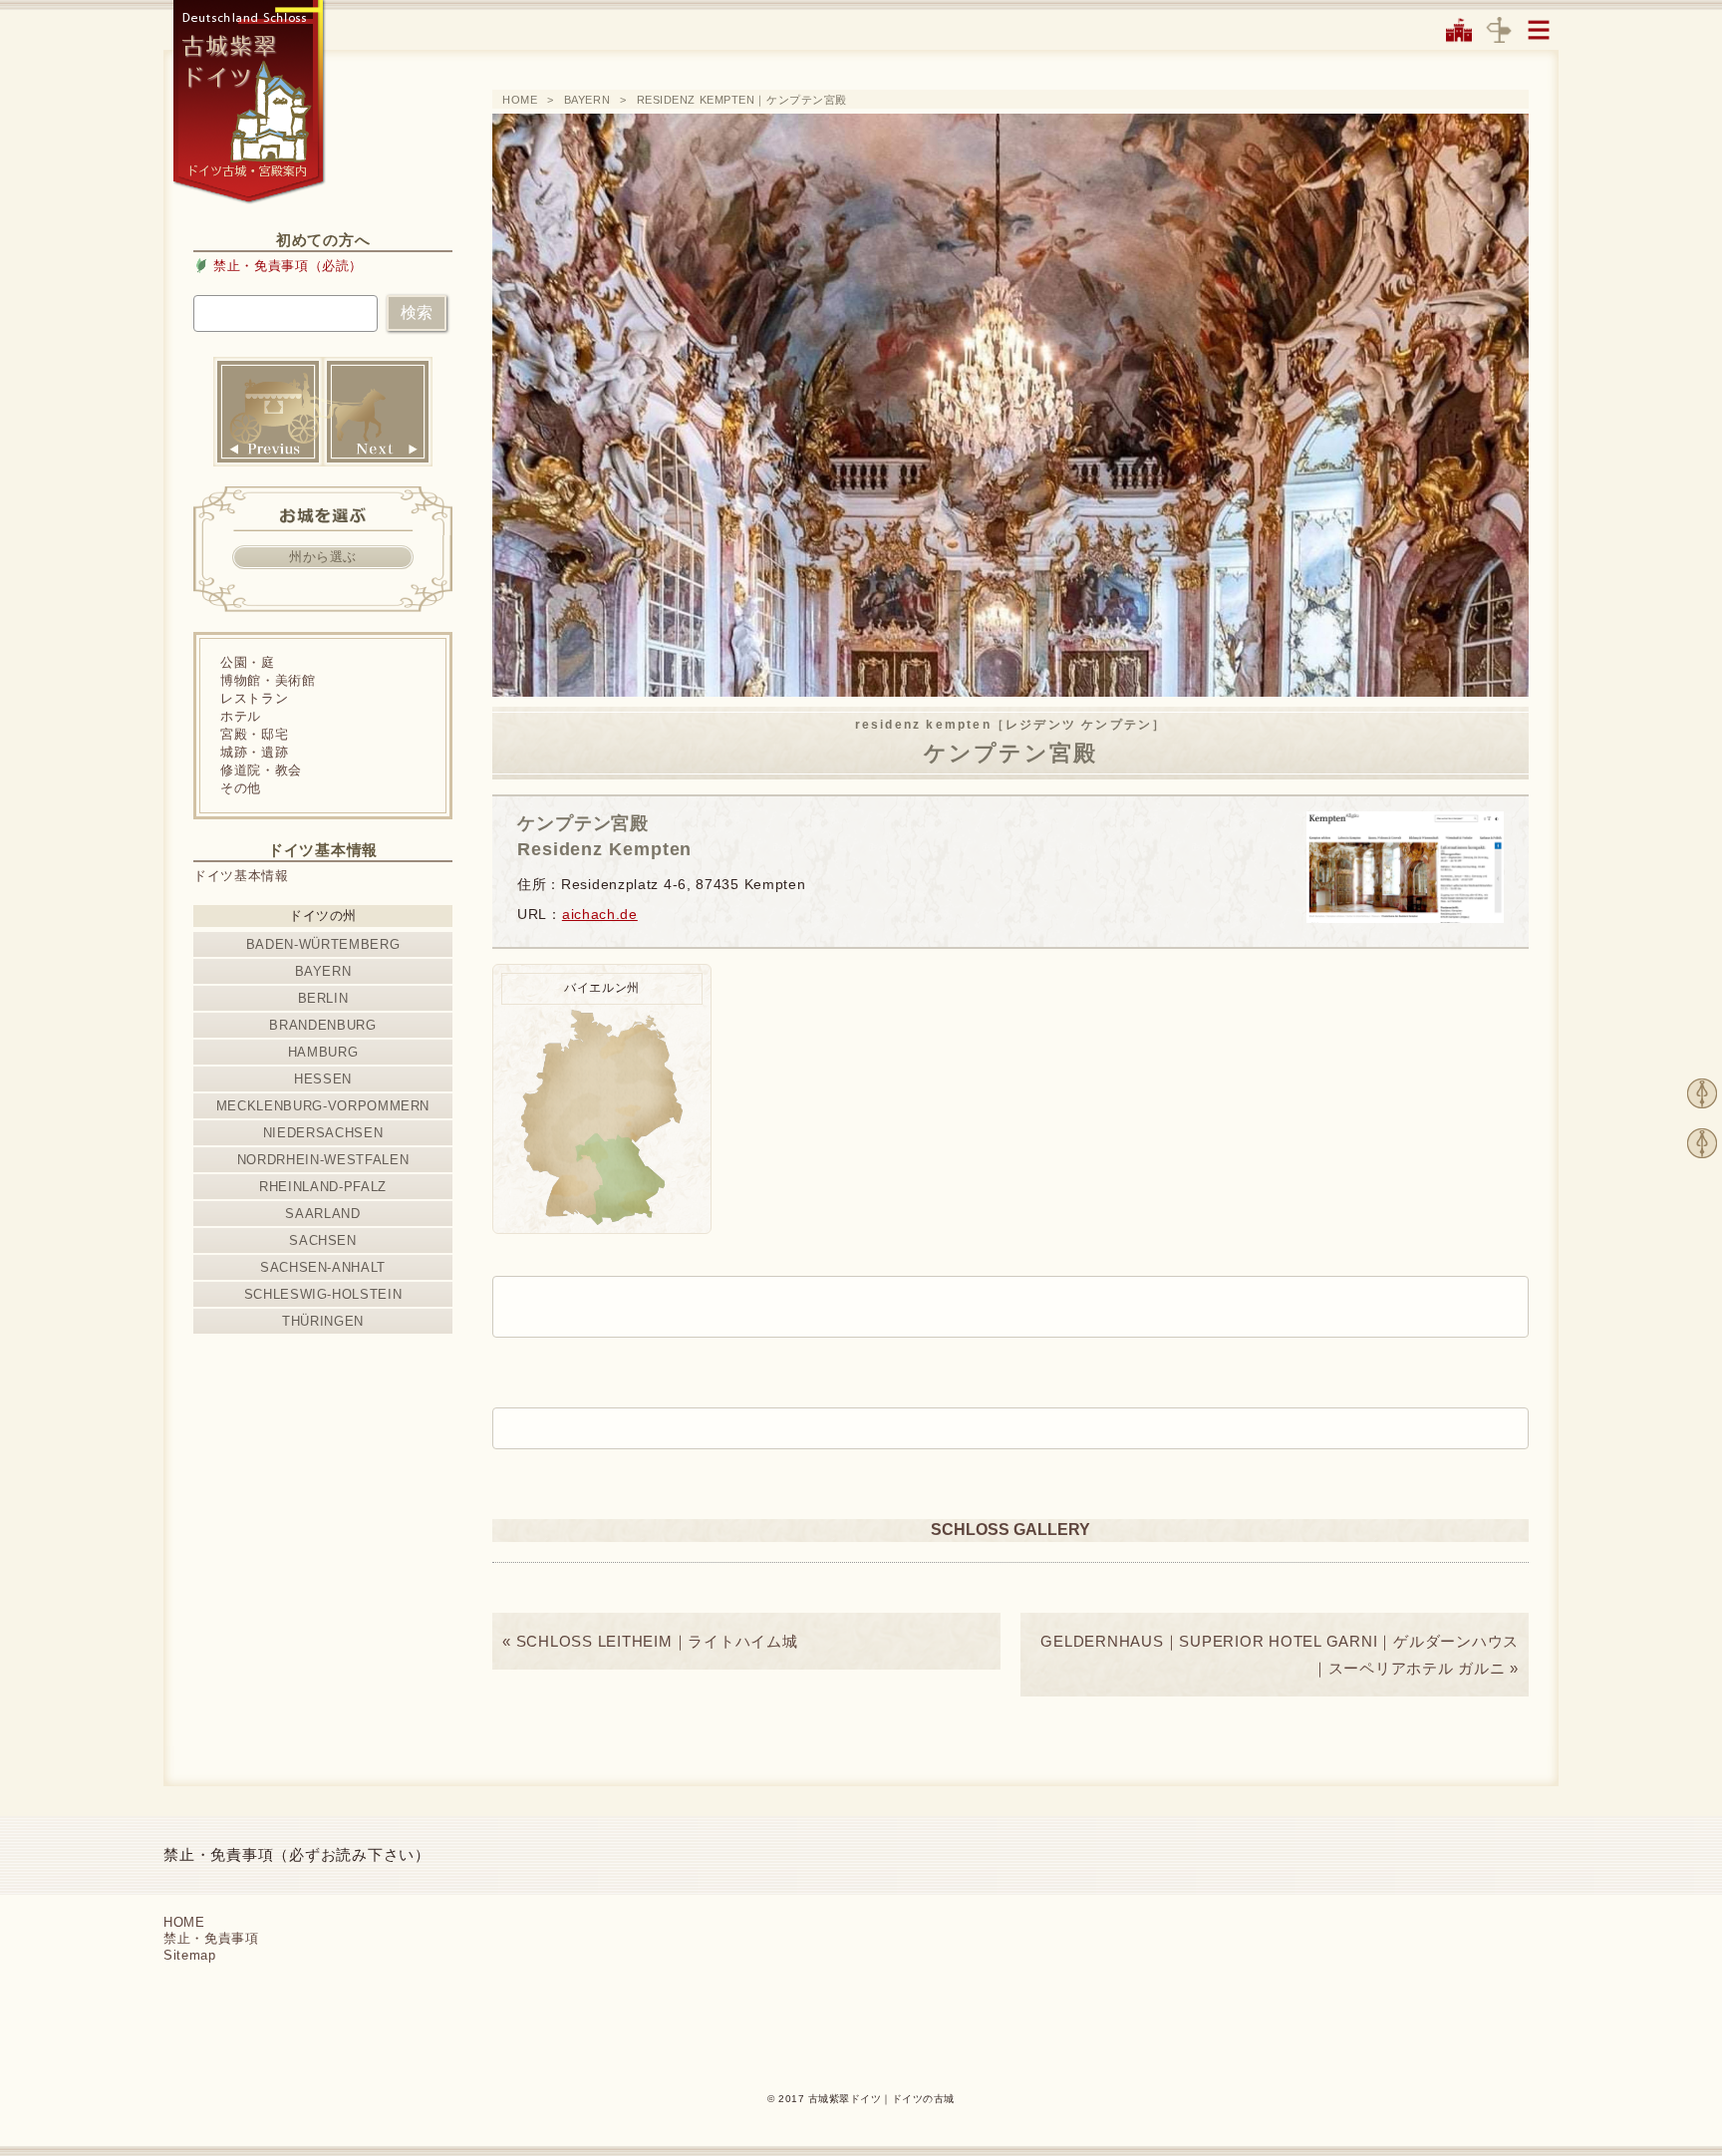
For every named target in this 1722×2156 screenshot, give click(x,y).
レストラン (254, 698)
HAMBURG (323, 1052)
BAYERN (587, 100)
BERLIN (323, 998)
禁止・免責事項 (211, 1938)
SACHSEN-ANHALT (323, 1267)
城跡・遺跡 (254, 752)
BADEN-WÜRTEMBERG (323, 944)
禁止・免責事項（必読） (288, 266)
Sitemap (190, 1955)
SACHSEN (323, 1240)
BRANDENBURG (322, 1025)
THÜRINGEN (323, 1321)
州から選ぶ (323, 557)
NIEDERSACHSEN (323, 1133)
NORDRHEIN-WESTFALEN (323, 1160)
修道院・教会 (261, 770)
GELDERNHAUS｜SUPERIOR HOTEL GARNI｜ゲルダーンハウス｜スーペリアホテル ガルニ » (1280, 1655)
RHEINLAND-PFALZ (323, 1187)
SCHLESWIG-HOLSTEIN (323, 1294)
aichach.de (600, 914)
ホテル (241, 716)
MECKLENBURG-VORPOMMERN (323, 1106)
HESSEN (323, 1079)
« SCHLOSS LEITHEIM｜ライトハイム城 (650, 1641)
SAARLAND (322, 1214)
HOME (520, 100)
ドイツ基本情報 (241, 876)
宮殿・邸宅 (254, 734)
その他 (241, 788)
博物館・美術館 (268, 680)
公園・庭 (248, 662)
